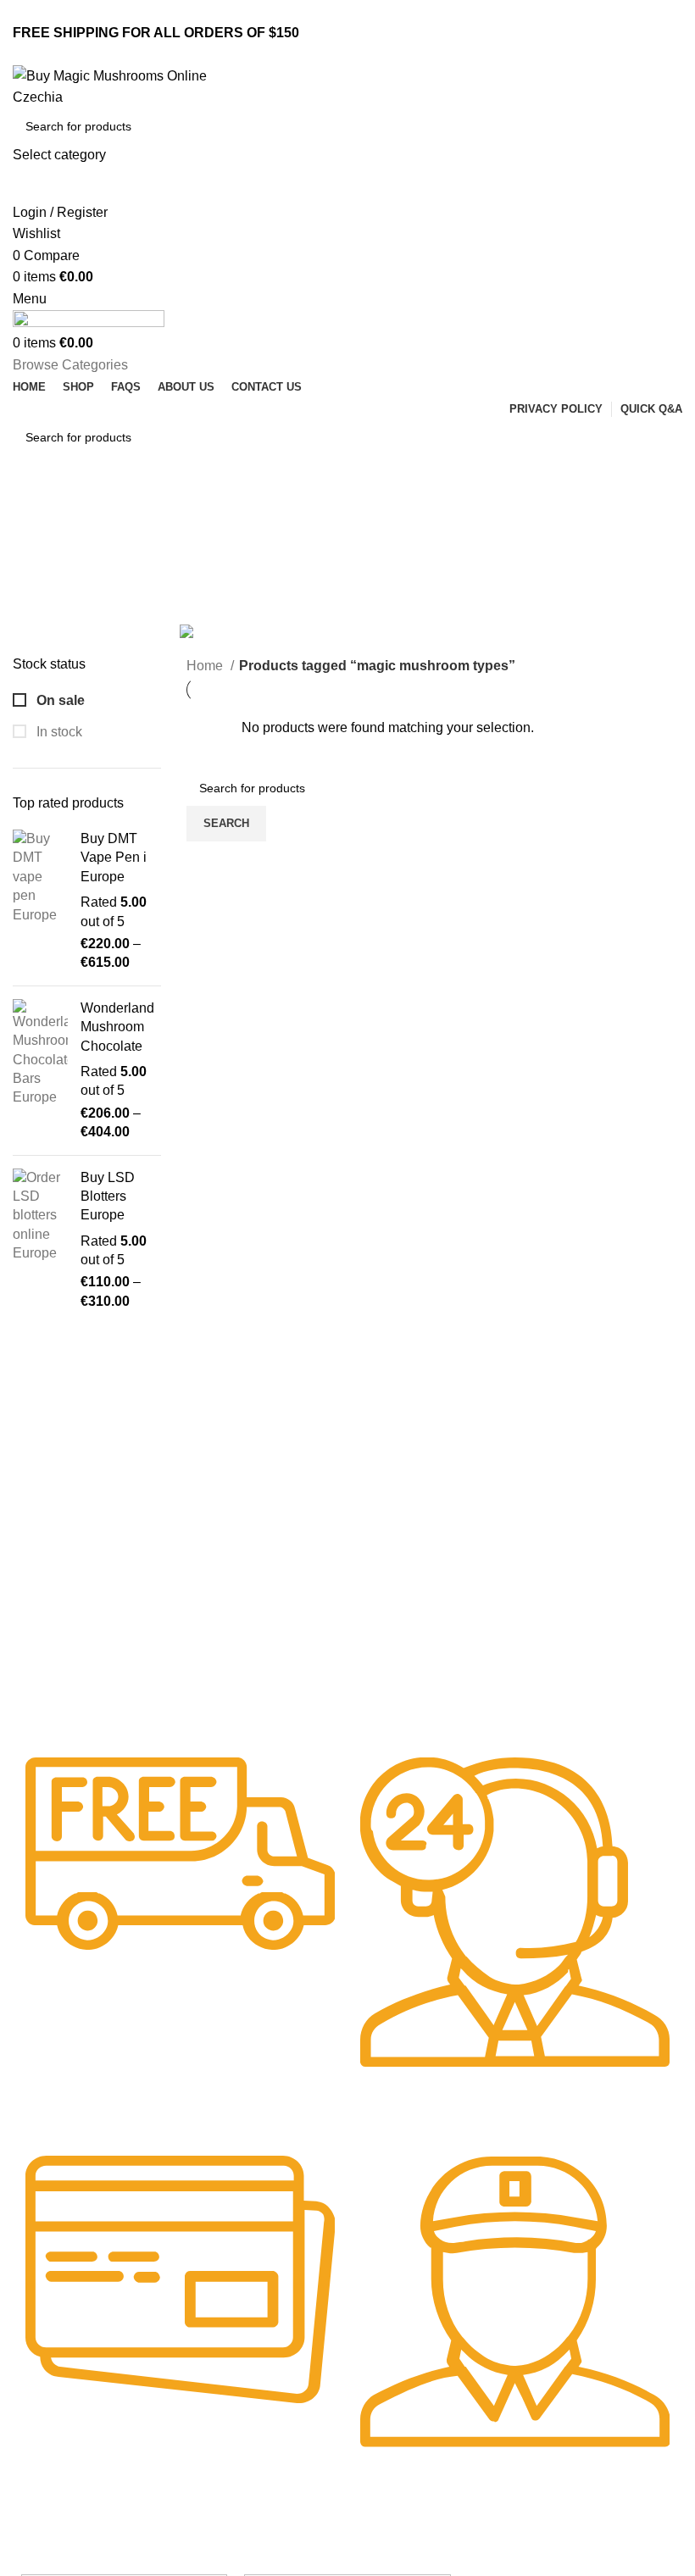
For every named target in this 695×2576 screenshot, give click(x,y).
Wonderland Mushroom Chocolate (117, 1027)
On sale (59, 700)
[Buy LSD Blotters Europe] (40, 1240)
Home (206, 666)
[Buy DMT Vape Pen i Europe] (40, 901)
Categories (48, 594)
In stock (58, 732)
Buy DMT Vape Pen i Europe (114, 858)
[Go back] (34, 512)
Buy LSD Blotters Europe (108, 1196)
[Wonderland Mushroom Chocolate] (40, 1071)
